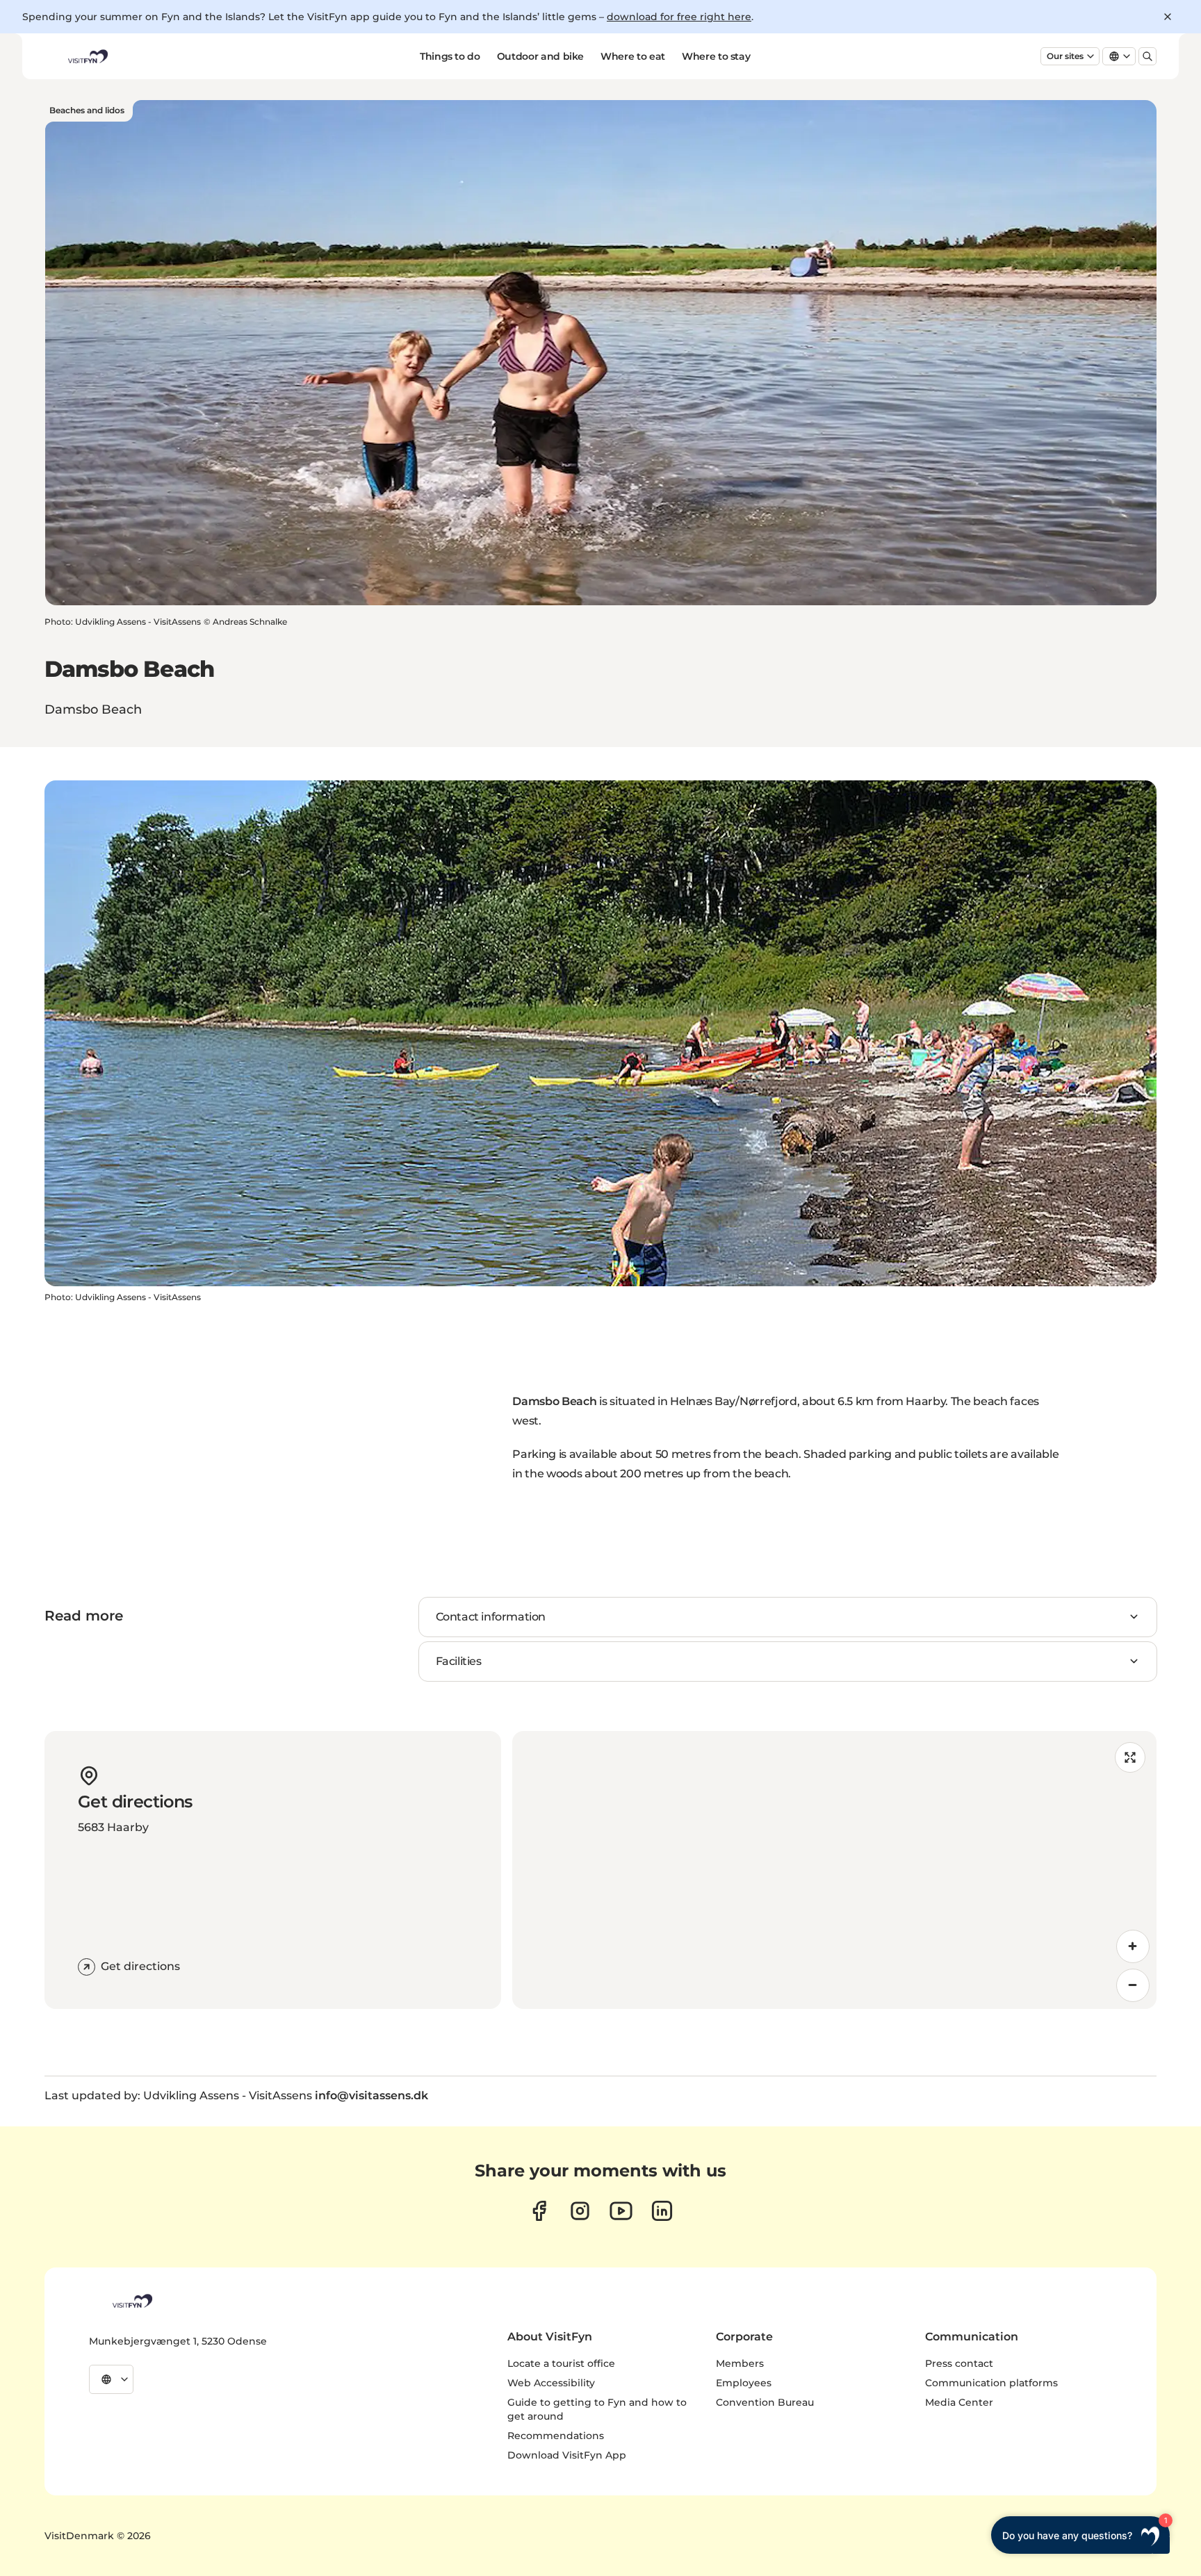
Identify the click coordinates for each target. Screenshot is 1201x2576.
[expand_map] (1130, 1757)
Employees (744, 2383)
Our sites (1065, 56)
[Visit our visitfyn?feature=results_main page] (621, 2211)
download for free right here (679, 17)
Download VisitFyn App (567, 2455)
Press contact (959, 2363)
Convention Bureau (765, 2402)
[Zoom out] (1133, 1985)
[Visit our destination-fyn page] (662, 2211)
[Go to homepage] (87, 56)
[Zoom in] (1133, 1946)
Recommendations (556, 2436)
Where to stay (716, 56)
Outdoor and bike (540, 56)
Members (740, 2363)
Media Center (959, 2402)
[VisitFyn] (131, 2301)
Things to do (450, 56)
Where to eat (633, 56)
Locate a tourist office (561, 2363)
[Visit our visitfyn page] (580, 2211)
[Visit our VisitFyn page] (539, 2211)
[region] (834, 1870)
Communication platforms (991, 2383)
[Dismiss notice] (1168, 17)
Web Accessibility (551, 2383)
